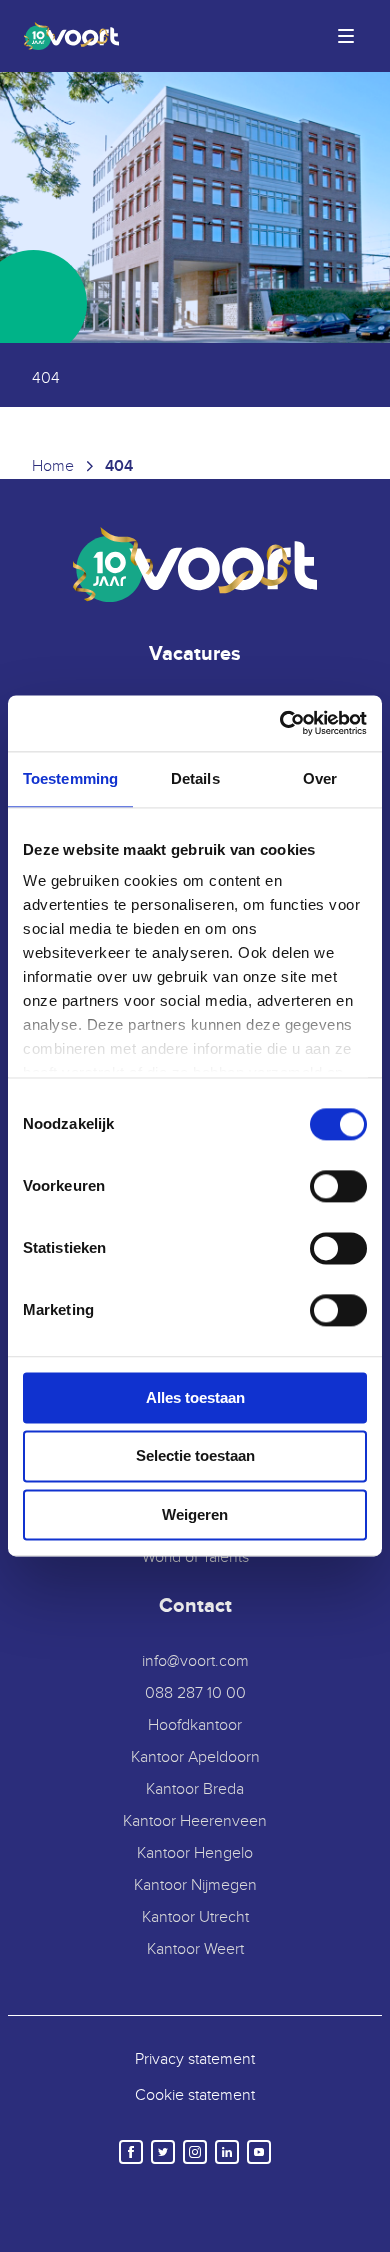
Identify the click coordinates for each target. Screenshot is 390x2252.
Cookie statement (195, 2095)
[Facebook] (131, 2152)
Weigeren (195, 1514)
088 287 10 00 (195, 1693)
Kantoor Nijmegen (195, 1885)
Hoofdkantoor (195, 1725)
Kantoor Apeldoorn (195, 1757)
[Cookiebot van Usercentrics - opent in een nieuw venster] (280, 723)
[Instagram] (195, 2152)
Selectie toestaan (195, 1456)
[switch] (338, 1186)
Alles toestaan (195, 1397)
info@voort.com (195, 1661)
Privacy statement (195, 2059)
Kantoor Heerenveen (195, 1821)
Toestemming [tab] (70, 778)
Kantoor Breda (195, 1789)
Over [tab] (320, 778)
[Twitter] (163, 2152)
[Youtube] (259, 2152)
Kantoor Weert (195, 1949)
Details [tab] (195, 778)
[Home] (67, 36)
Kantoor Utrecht (195, 1917)
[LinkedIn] (227, 2152)
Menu (346, 36)
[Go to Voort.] (53, 467)
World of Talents (195, 1557)
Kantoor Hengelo (195, 1853)
